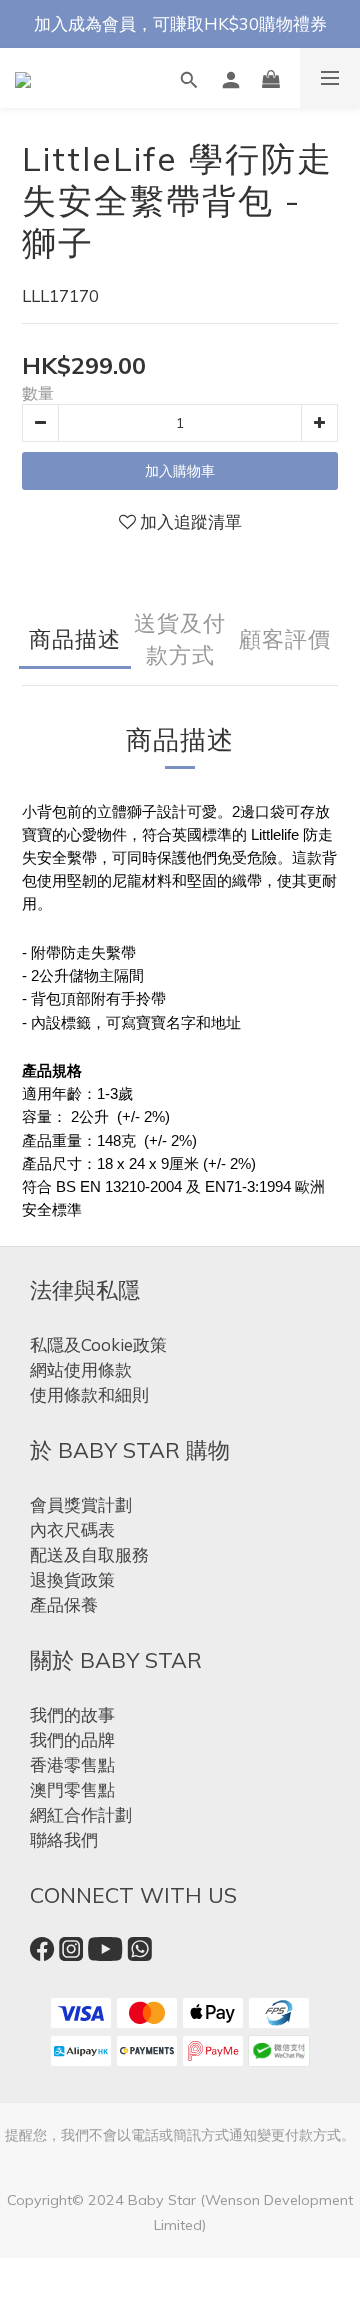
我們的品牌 (72, 1739)
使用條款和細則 (89, 1394)
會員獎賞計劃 (81, 1504)
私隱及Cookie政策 (98, 1344)
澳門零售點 (72, 1789)
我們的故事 (72, 1714)
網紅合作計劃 (81, 1814)
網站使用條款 (81, 1369)
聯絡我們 (64, 1839)
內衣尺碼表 (72, 1529)
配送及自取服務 (89, 1554)
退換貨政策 (72, 1579)
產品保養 (64, 1604)
